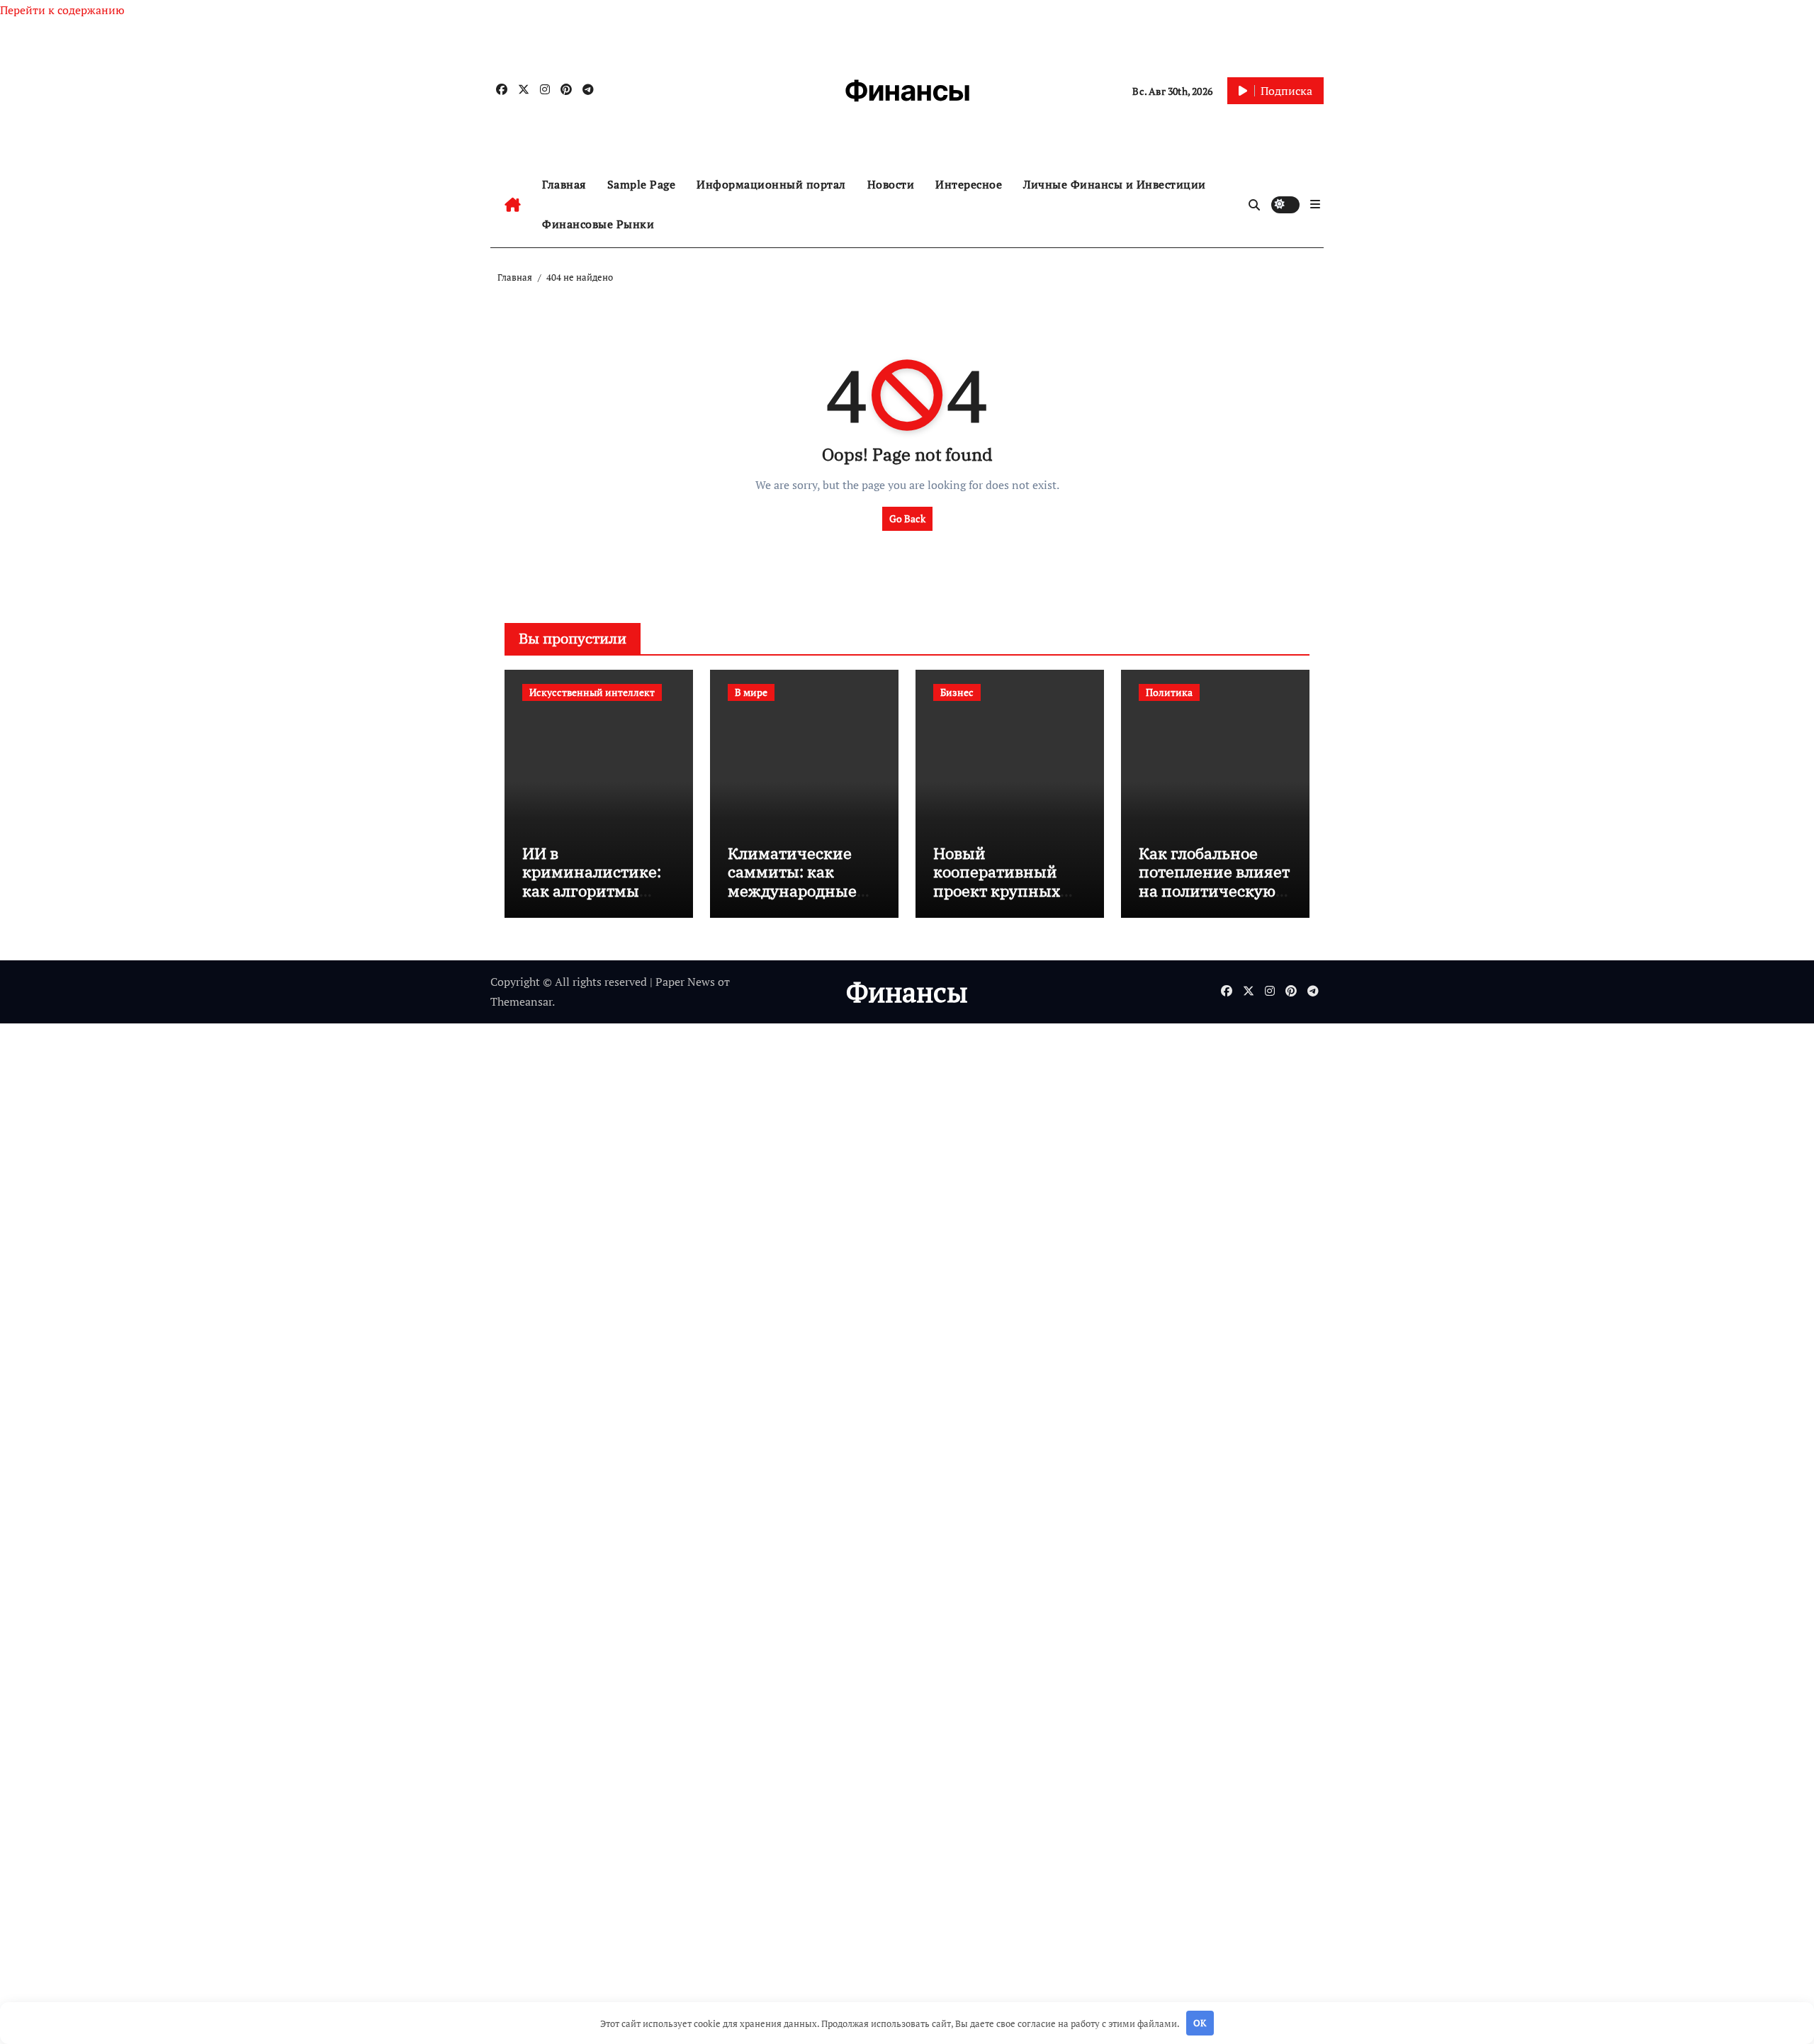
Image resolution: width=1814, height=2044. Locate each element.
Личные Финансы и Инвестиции (1115, 184)
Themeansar (521, 1001)
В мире (751, 692)
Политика (1169, 692)
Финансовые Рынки (598, 224)
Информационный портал (771, 184)
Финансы (907, 90)
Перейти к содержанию (62, 10)
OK (1200, 2023)
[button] (1315, 204)
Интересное (969, 184)
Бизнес (957, 692)
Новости (891, 184)
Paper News (685, 982)
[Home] (513, 205)
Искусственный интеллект (592, 692)
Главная (564, 184)
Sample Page (642, 184)
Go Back (907, 518)
